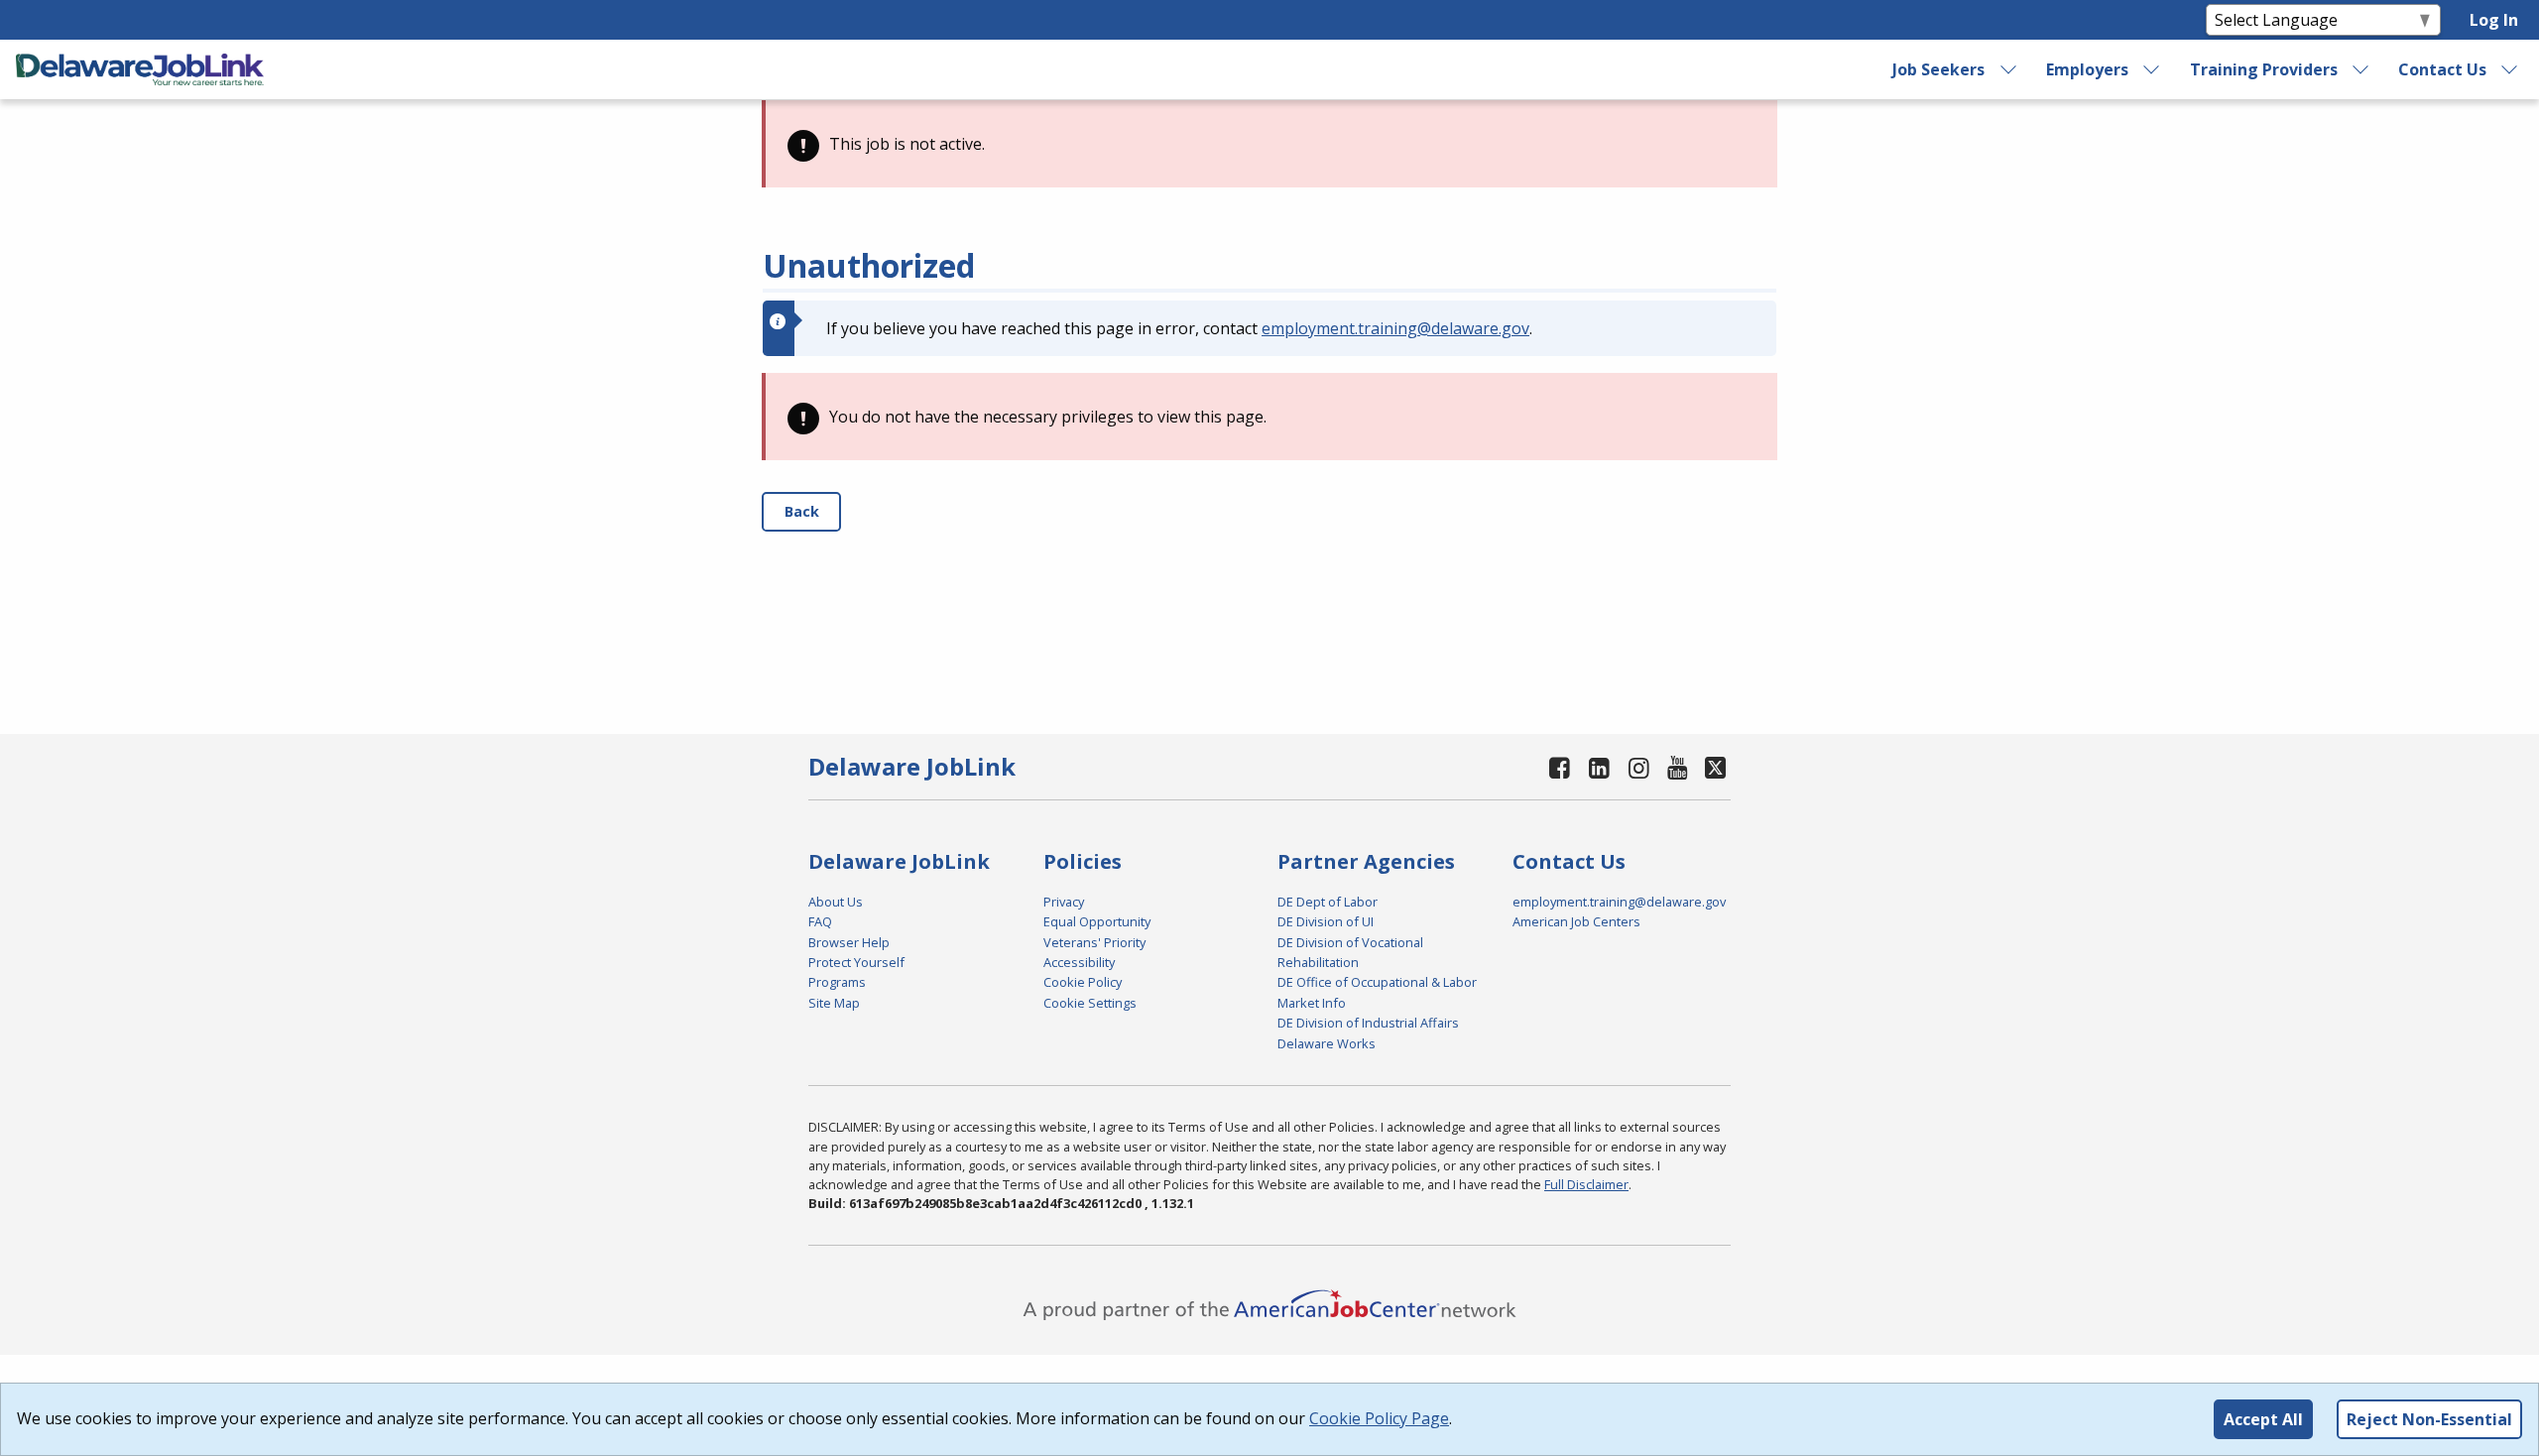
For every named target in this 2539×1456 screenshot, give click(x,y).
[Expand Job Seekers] (2008, 69)
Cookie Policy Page (1379, 1418)
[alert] (1269, 144)
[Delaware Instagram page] (1638, 767)
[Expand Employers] (2152, 69)
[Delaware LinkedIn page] (1600, 767)
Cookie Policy (1083, 982)
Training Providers (2264, 69)
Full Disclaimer (1586, 1184)
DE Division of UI (1326, 921)
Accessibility (1079, 962)
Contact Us (2442, 69)
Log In (2494, 20)
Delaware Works (1327, 1043)
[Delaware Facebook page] (1560, 767)
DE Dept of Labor (1328, 902)
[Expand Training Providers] (2361, 69)
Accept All (2263, 1419)
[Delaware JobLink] (140, 69)
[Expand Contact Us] (2510, 69)
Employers (2087, 69)
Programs (837, 982)
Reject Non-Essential (2429, 1419)
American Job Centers (1576, 921)
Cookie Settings (1090, 1003)
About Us (836, 902)
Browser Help (849, 942)
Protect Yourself (856, 962)
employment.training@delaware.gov (1395, 328)
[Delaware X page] (1715, 767)
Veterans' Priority (1094, 942)
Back (802, 511)
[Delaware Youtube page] (1678, 767)
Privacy (1064, 902)
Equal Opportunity (1097, 921)
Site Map (834, 1003)
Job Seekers (1938, 69)
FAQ (820, 921)
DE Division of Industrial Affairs (1368, 1023)
